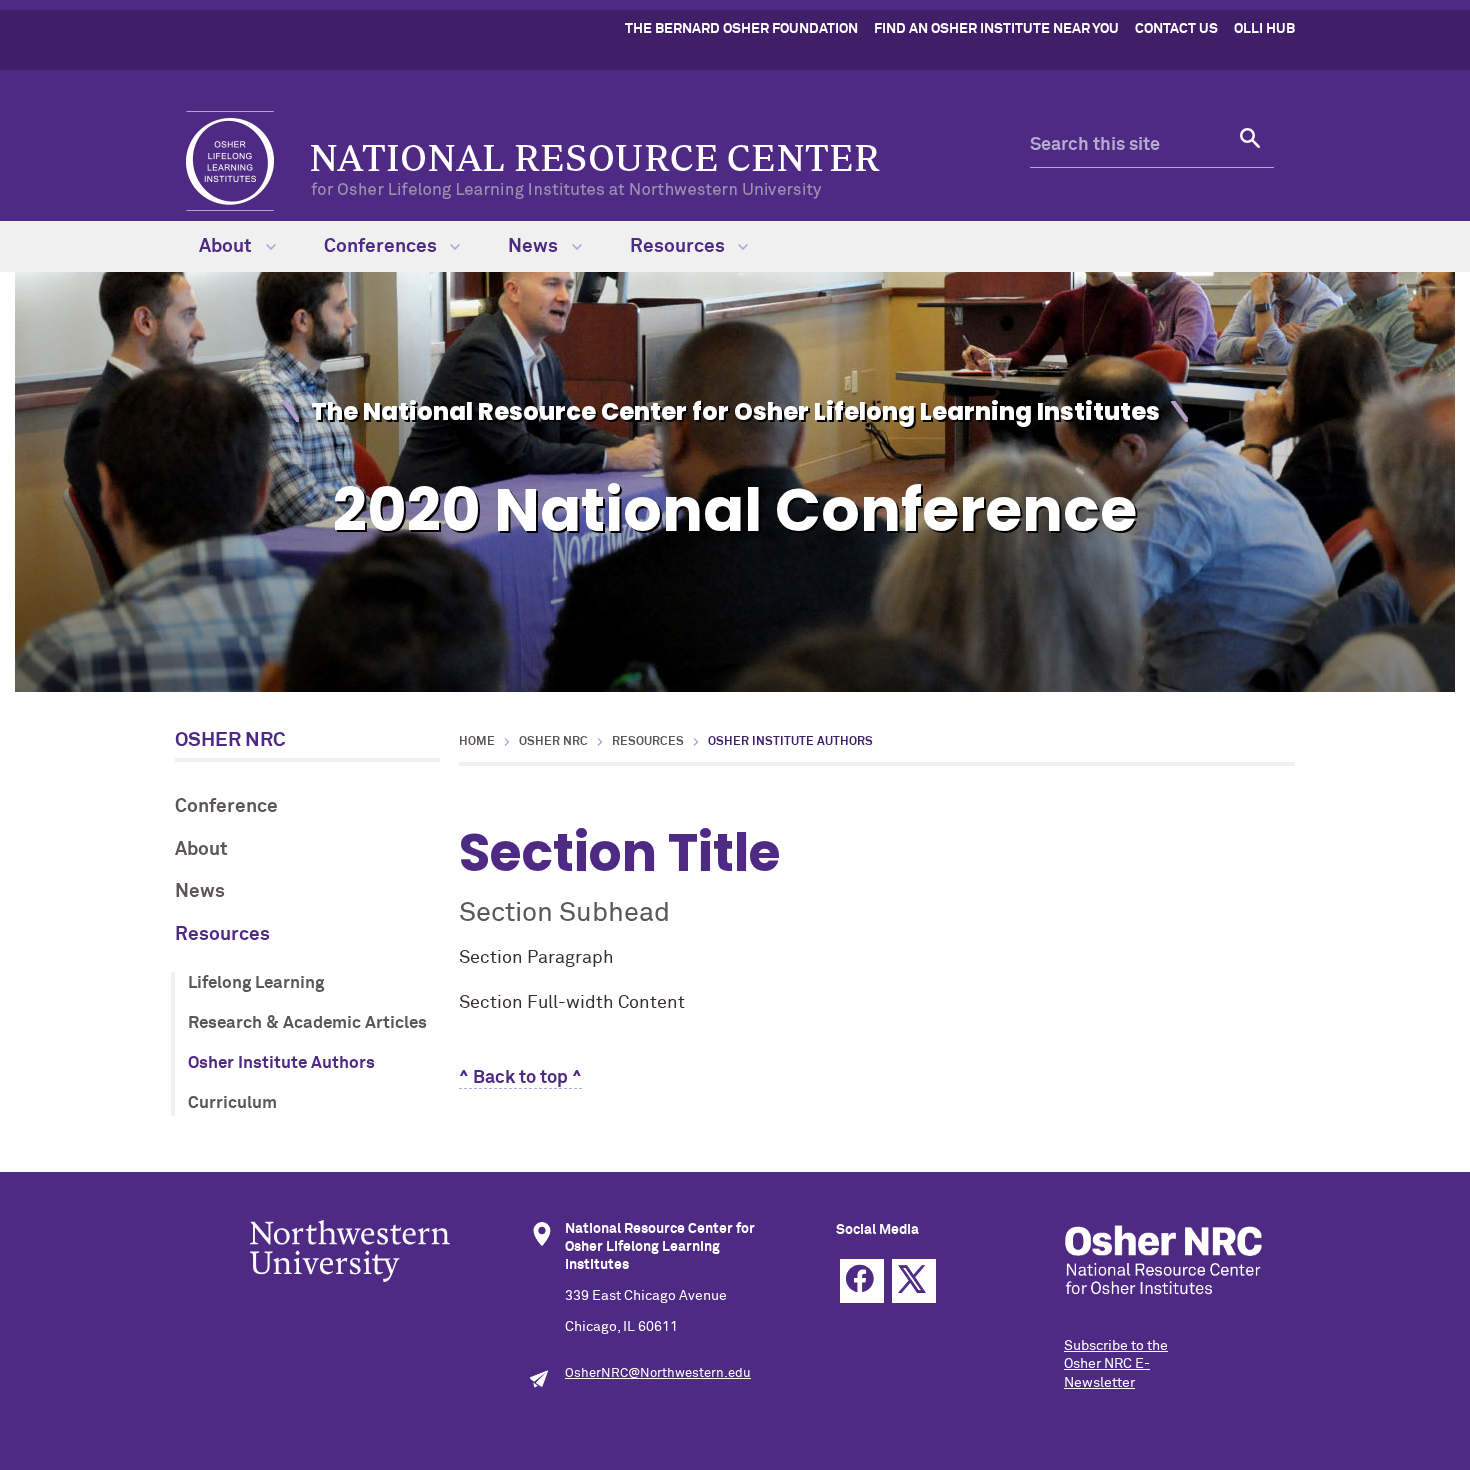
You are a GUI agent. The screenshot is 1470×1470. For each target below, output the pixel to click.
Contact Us (1176, 29)
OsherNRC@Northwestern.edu (658, 1373)
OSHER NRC (230, 740)
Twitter (914, 1281)
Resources (679, 246)
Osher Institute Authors (281, 1063)
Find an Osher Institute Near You (996, 29)
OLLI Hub (1264, 29)
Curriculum (232, 1103)
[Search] (1252, 146)
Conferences (382, 246)
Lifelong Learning (256, 983)
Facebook (862, 1281)
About (227, 246)
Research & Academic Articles (307, 1023)
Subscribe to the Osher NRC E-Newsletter (1116, 1364)
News (535, 246)
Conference (226, 806)
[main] (877, 911)
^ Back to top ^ (520, 1078)
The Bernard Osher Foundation (741, 29)
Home (477, 742)
